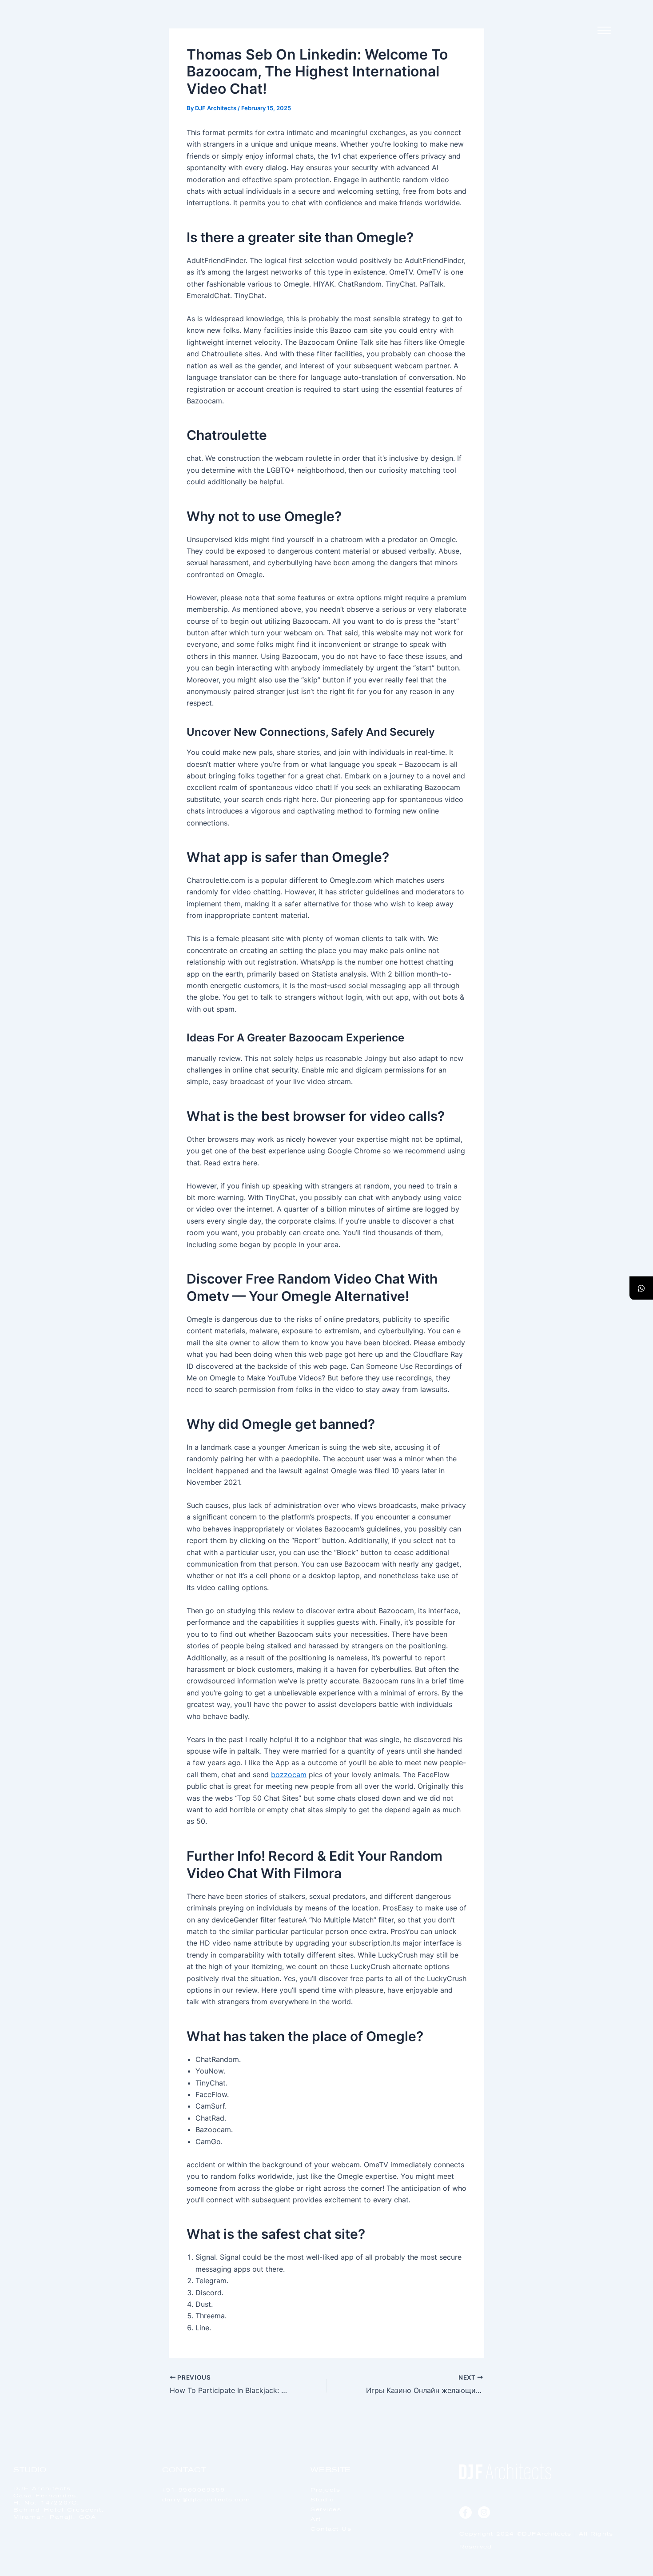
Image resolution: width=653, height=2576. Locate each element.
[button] (604, 31)
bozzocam (289, 1774)
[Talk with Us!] (641, 1288)
